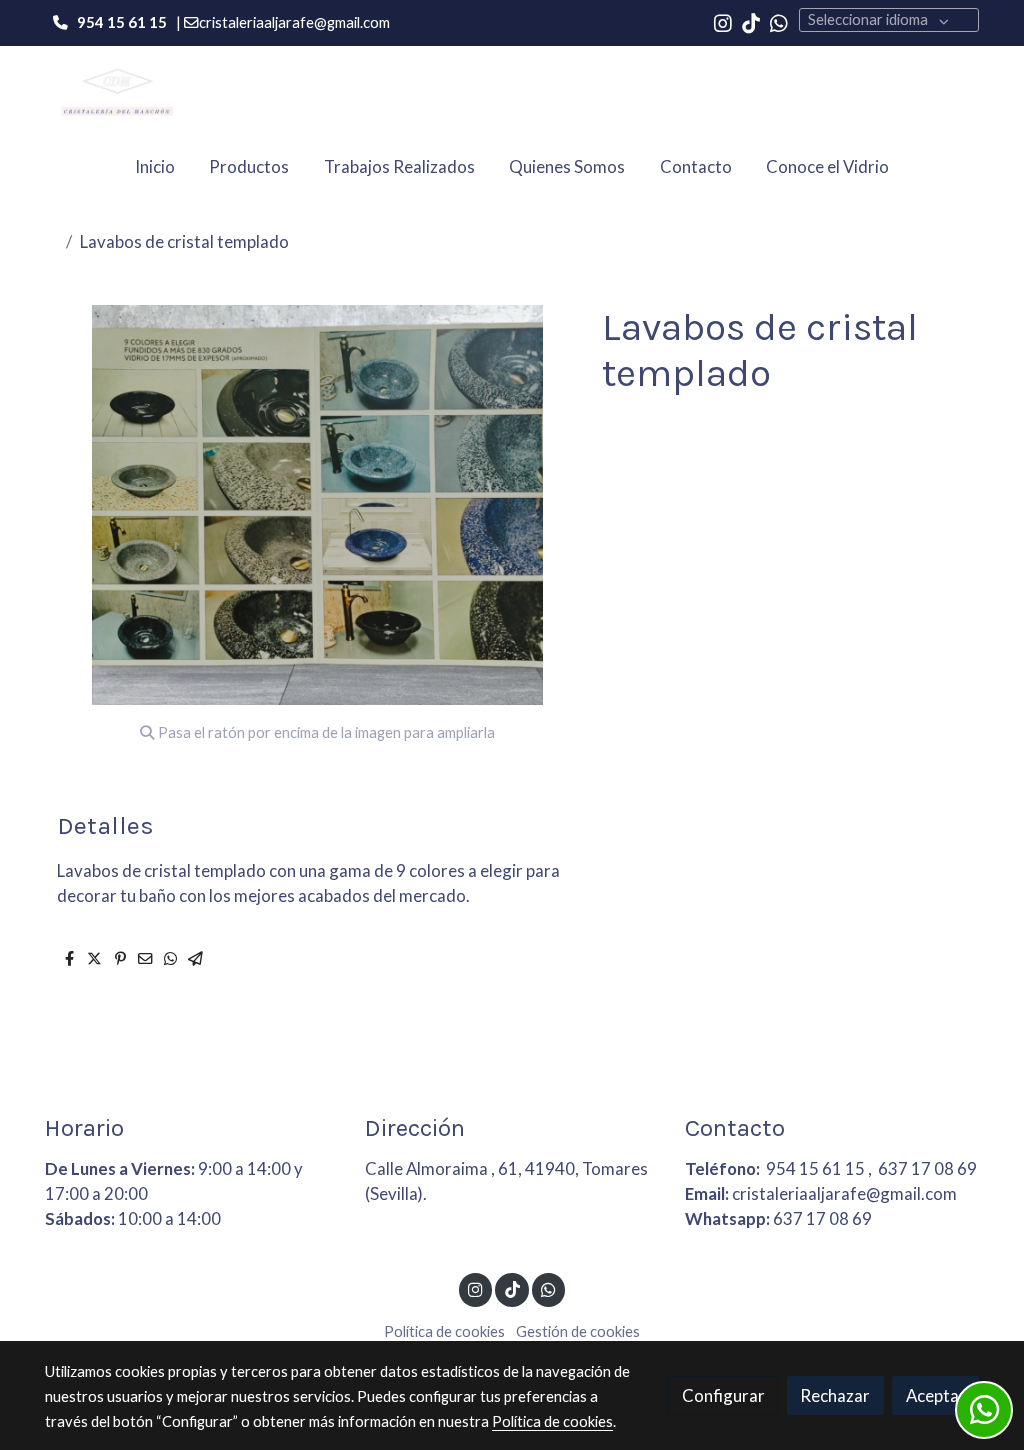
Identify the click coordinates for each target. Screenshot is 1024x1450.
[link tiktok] (751, 22)
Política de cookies (444, 1331)
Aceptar (936, 1395)
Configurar (723, 1395)
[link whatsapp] (779, 22)
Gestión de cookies (578, 1331)
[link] (113, 91)
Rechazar (835, 1395)
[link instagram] (723, 22)
